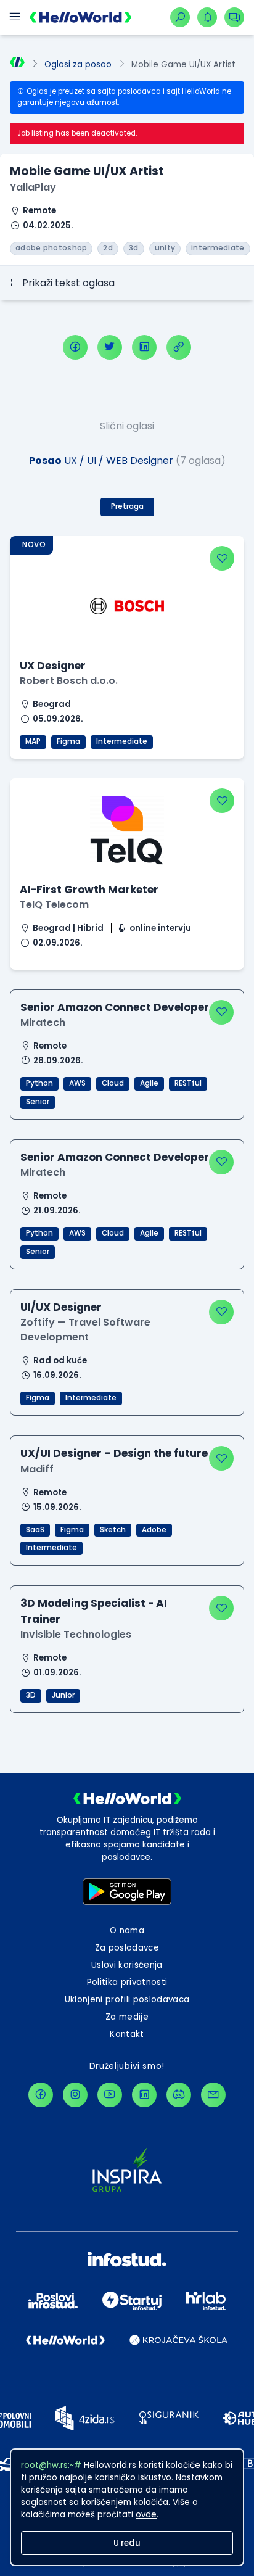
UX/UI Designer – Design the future (114, 1453)
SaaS (35, 1530)
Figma (68, 741)
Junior (63, 1695)
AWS (77, 1083)
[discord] (179, 2095)
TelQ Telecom (54, 905)
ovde (146, 2515)
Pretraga (127, 506)
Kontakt (127, 2034)
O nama (127, 1930)
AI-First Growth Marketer (89, 890)
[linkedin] (144, 347)
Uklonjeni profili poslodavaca (127, 2000)
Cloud (113, 1083)
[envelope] (213, 2095)
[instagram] (75, 2095)
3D (31, 1695)
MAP (33, 741)
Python (39, 1083)
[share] (179, 347)
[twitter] (110, 347)
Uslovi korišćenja (127, 1965)
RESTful (188, 1083)
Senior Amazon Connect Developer (115, 1007)
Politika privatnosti (127, 1982)
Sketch (113, 1530)
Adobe (154, 1530)
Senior (38, 1102)
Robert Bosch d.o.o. (69, 681)
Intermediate (122, 741)
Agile (149, 1083)
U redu (127, 2543)
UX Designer (53, 666)
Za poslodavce (127, 1948)
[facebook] (75, 347)
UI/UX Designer (61, 1307)
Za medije (127, 2017)
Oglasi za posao (78, 64)
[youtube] (110, 2095)
